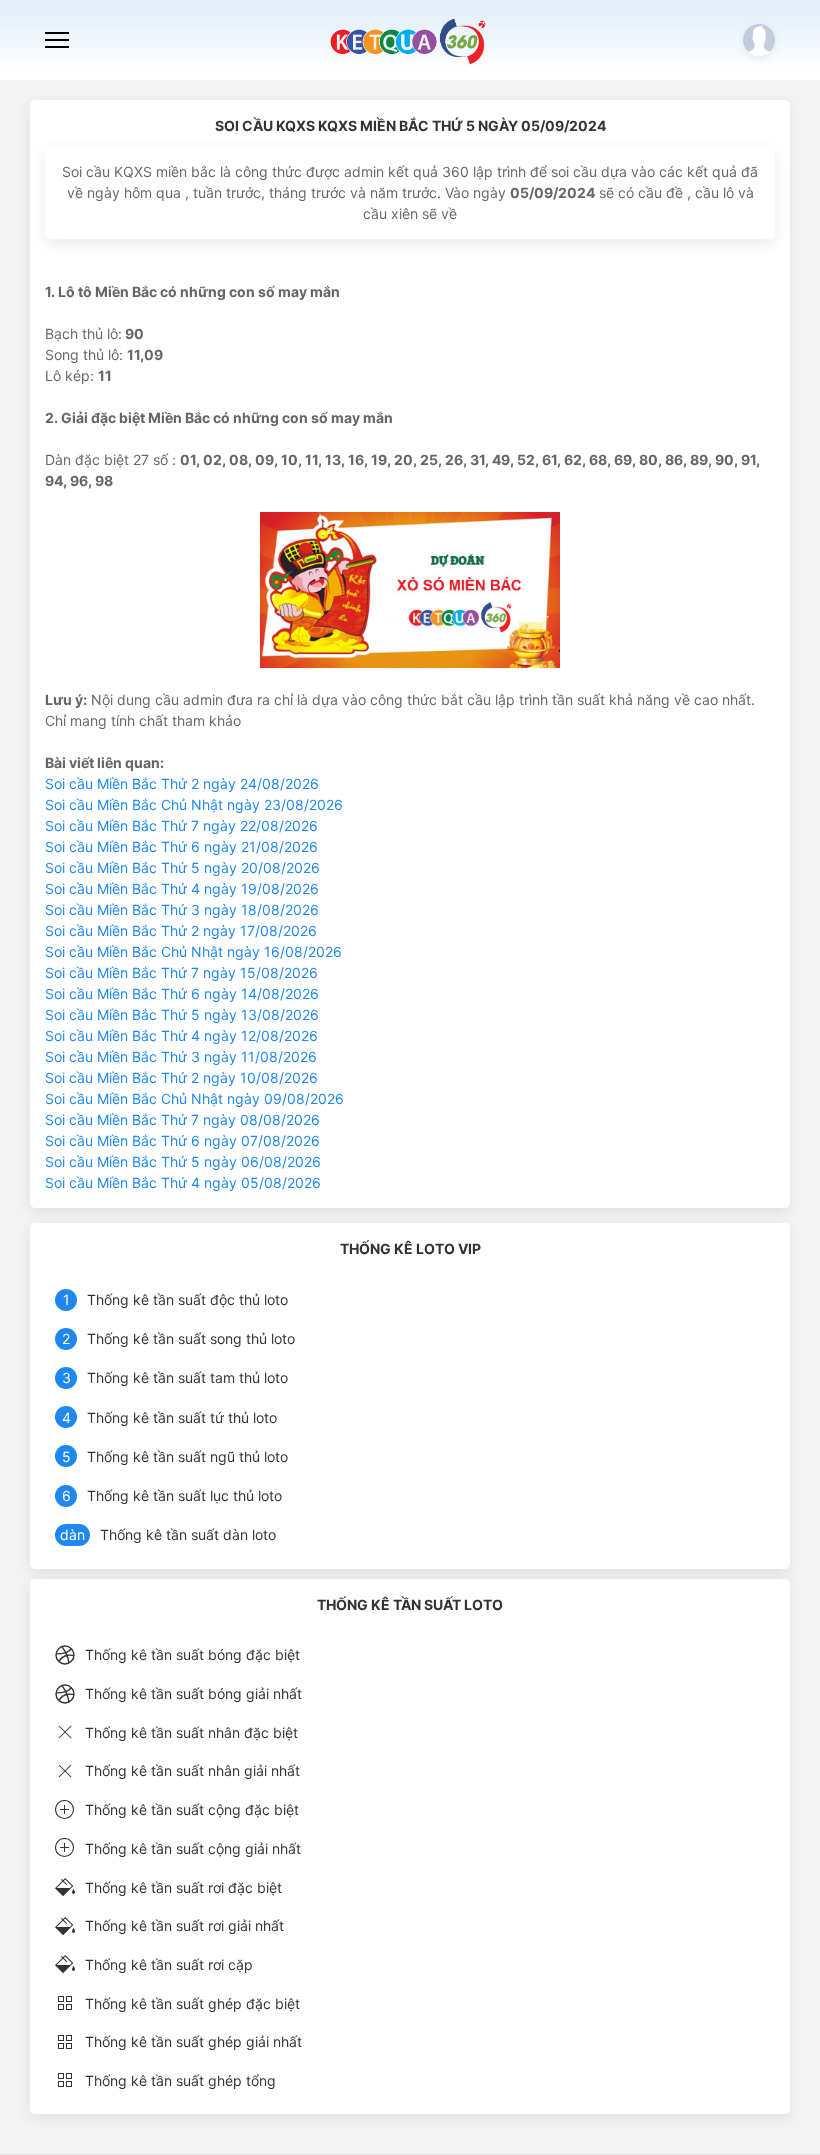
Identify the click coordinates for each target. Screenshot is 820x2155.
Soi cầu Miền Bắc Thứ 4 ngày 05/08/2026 (183, 1182)
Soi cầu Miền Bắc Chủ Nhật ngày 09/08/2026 (194, 1098)
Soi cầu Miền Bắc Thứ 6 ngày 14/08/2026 (182, 993)
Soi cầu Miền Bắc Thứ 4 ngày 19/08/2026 (182, 888)
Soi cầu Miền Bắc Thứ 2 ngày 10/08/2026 (181, 1077)
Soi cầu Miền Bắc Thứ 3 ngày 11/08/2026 (181, 1056)
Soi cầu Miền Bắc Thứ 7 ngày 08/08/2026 (182, 1119)
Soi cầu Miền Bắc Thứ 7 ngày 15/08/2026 (181, 972)
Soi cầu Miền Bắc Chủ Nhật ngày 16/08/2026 (193, 951)
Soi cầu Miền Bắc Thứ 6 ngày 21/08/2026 (181, 846)
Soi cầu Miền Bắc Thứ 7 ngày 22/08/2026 (181, 825)
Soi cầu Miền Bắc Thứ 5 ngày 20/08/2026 (182, 867)
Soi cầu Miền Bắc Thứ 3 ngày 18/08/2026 (182, 909)
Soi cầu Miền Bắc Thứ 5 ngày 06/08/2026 (183, 1161)
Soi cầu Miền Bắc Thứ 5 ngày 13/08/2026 (182, 1014)
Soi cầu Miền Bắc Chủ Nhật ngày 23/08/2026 (194, 804)
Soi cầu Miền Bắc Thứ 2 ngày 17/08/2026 (181, 930)
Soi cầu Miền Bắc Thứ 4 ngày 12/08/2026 (181, 1035)
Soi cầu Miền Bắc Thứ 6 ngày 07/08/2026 (182, 1140)
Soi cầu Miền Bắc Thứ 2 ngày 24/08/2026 (182, 783)
